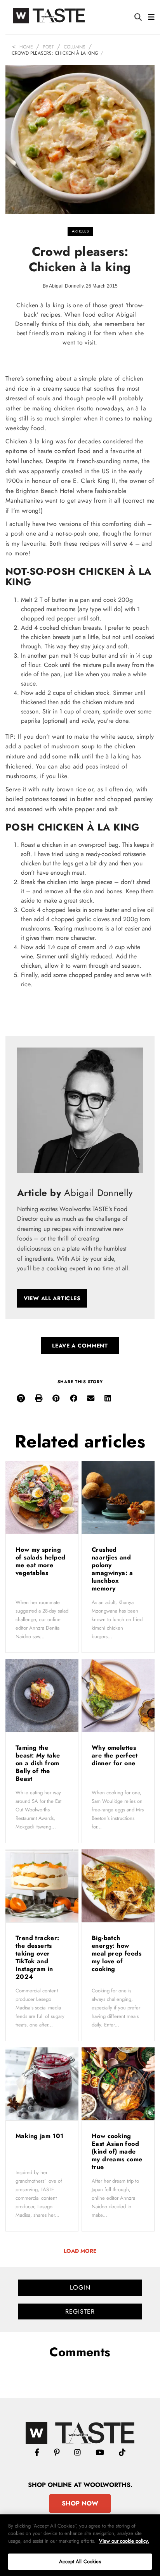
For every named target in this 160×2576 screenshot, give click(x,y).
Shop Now (80, 2503)
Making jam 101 (41, 2136)
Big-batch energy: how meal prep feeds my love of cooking (117, 1953)
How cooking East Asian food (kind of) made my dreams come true (117, 2151)
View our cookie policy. (124, 2541)
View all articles (52, 1298)
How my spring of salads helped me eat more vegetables (40, 1561)
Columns (75, 47)
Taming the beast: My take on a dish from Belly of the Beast (38, 1763)
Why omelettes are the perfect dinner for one (115, 1755)
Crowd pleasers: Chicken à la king (55, 53)
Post (48, 47)
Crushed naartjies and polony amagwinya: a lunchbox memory (112, 1569)
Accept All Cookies (80, 2561)
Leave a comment (80, 1346)
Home (26, 47)
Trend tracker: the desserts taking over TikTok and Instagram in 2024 (37, 1957)
